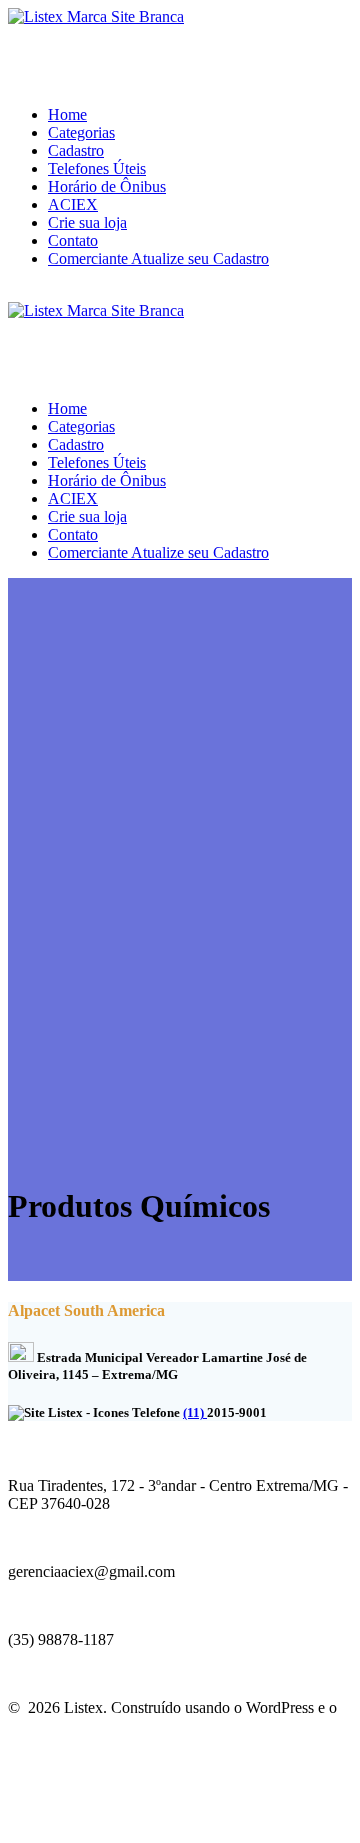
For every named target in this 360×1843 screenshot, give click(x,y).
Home (67, 114)
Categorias (81, 132)
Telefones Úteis (97, 168)
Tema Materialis (58, 1725)
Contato (73, 240)
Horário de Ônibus (107, 186)
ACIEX (73, 204)
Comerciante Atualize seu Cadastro (158, 258)
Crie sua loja (87, 222)
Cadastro (76, 150)
